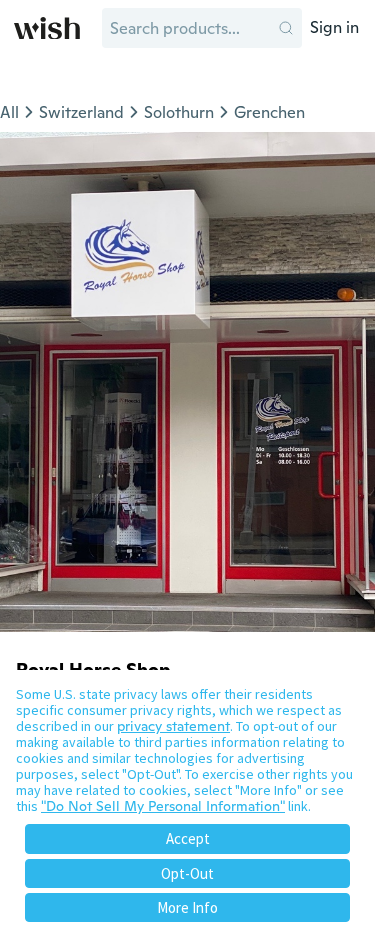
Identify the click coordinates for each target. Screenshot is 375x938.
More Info (187, 907)
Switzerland (81, 112)
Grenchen (269, 112)
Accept (188, 838)
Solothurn (179, 112)
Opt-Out (187, 873)
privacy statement (173, 726)
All (9, 112)
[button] (286, 28)
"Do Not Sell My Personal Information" (163, 806)
